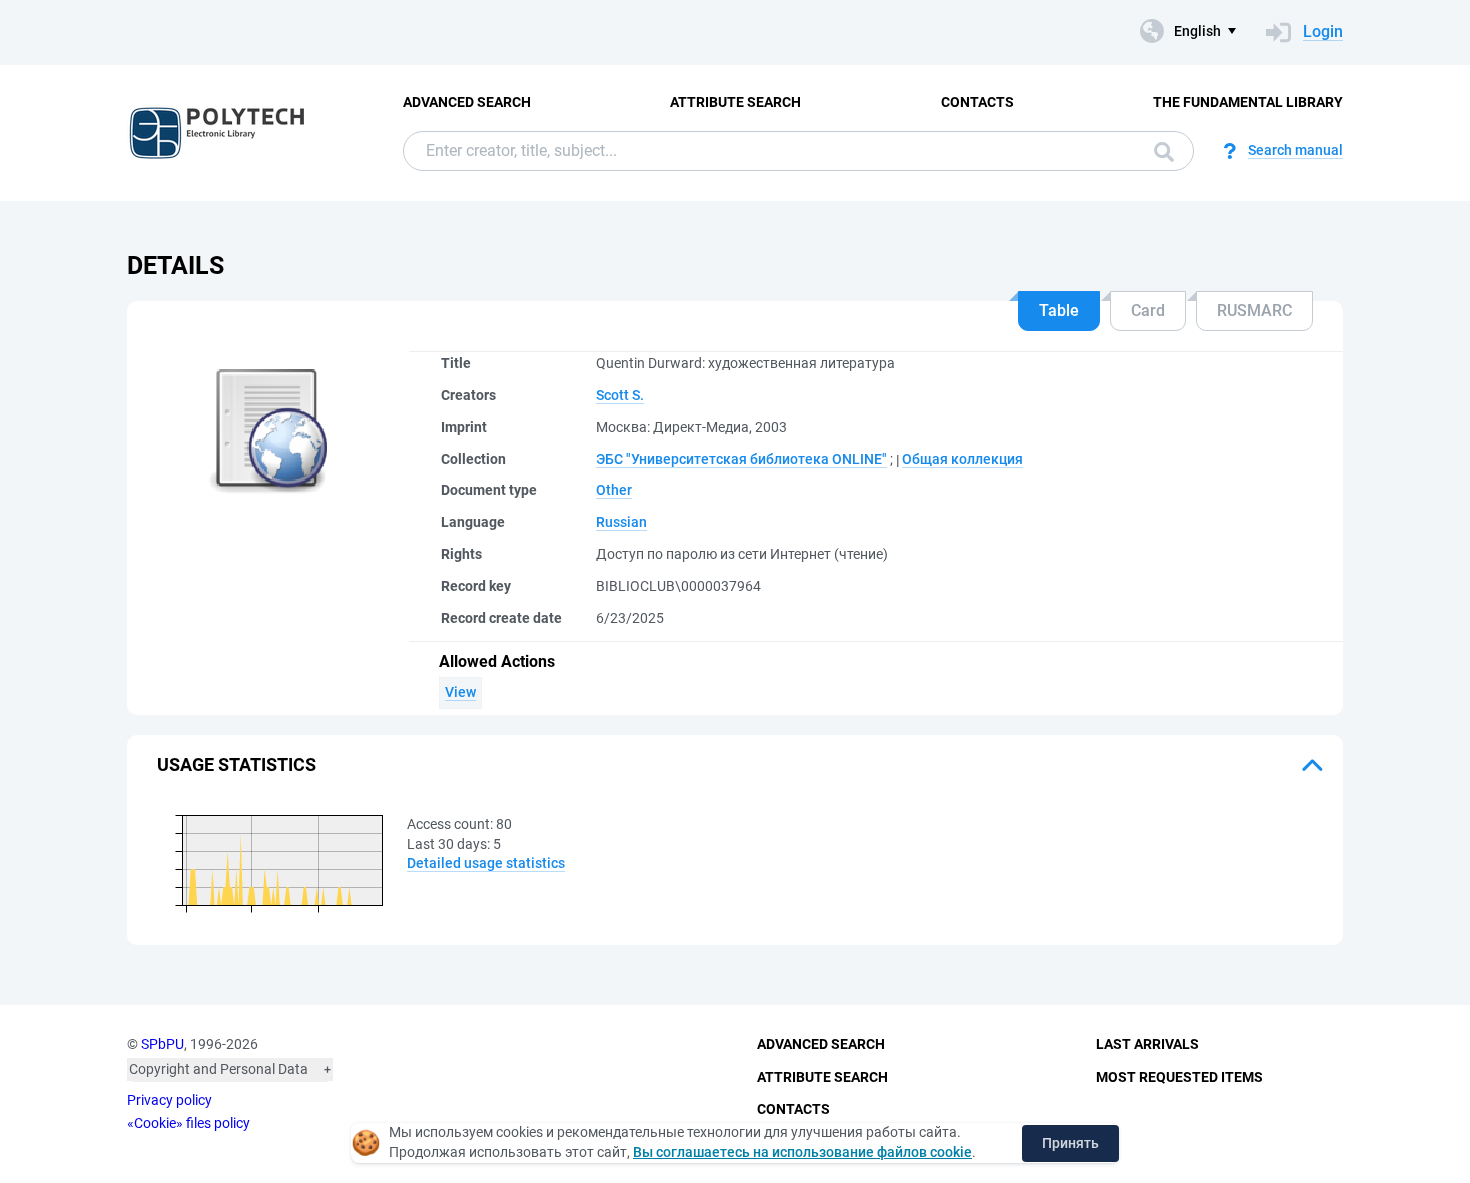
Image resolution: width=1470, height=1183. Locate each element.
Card (1148, 310)
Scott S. (620, 395)
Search (1159, 151)
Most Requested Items (1179, 1077)
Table (1059, 310)
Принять (1070, 1143)
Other (614, 490)
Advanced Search (467, 102)
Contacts (977, 102)
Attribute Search (735, 102)
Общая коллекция (962, 459)
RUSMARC (1254, 310)
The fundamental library (1248, 102)
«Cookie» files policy (188, 1123)
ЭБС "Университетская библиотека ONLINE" (741, 459)
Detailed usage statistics (486, 863)
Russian (621, 522)
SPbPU (162, 1044)
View (460, 692)
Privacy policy (169, 1100)
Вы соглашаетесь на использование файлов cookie (802, 1152)
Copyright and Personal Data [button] (218, 1069)
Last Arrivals (1147, 1044)
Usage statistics (236, 764)
